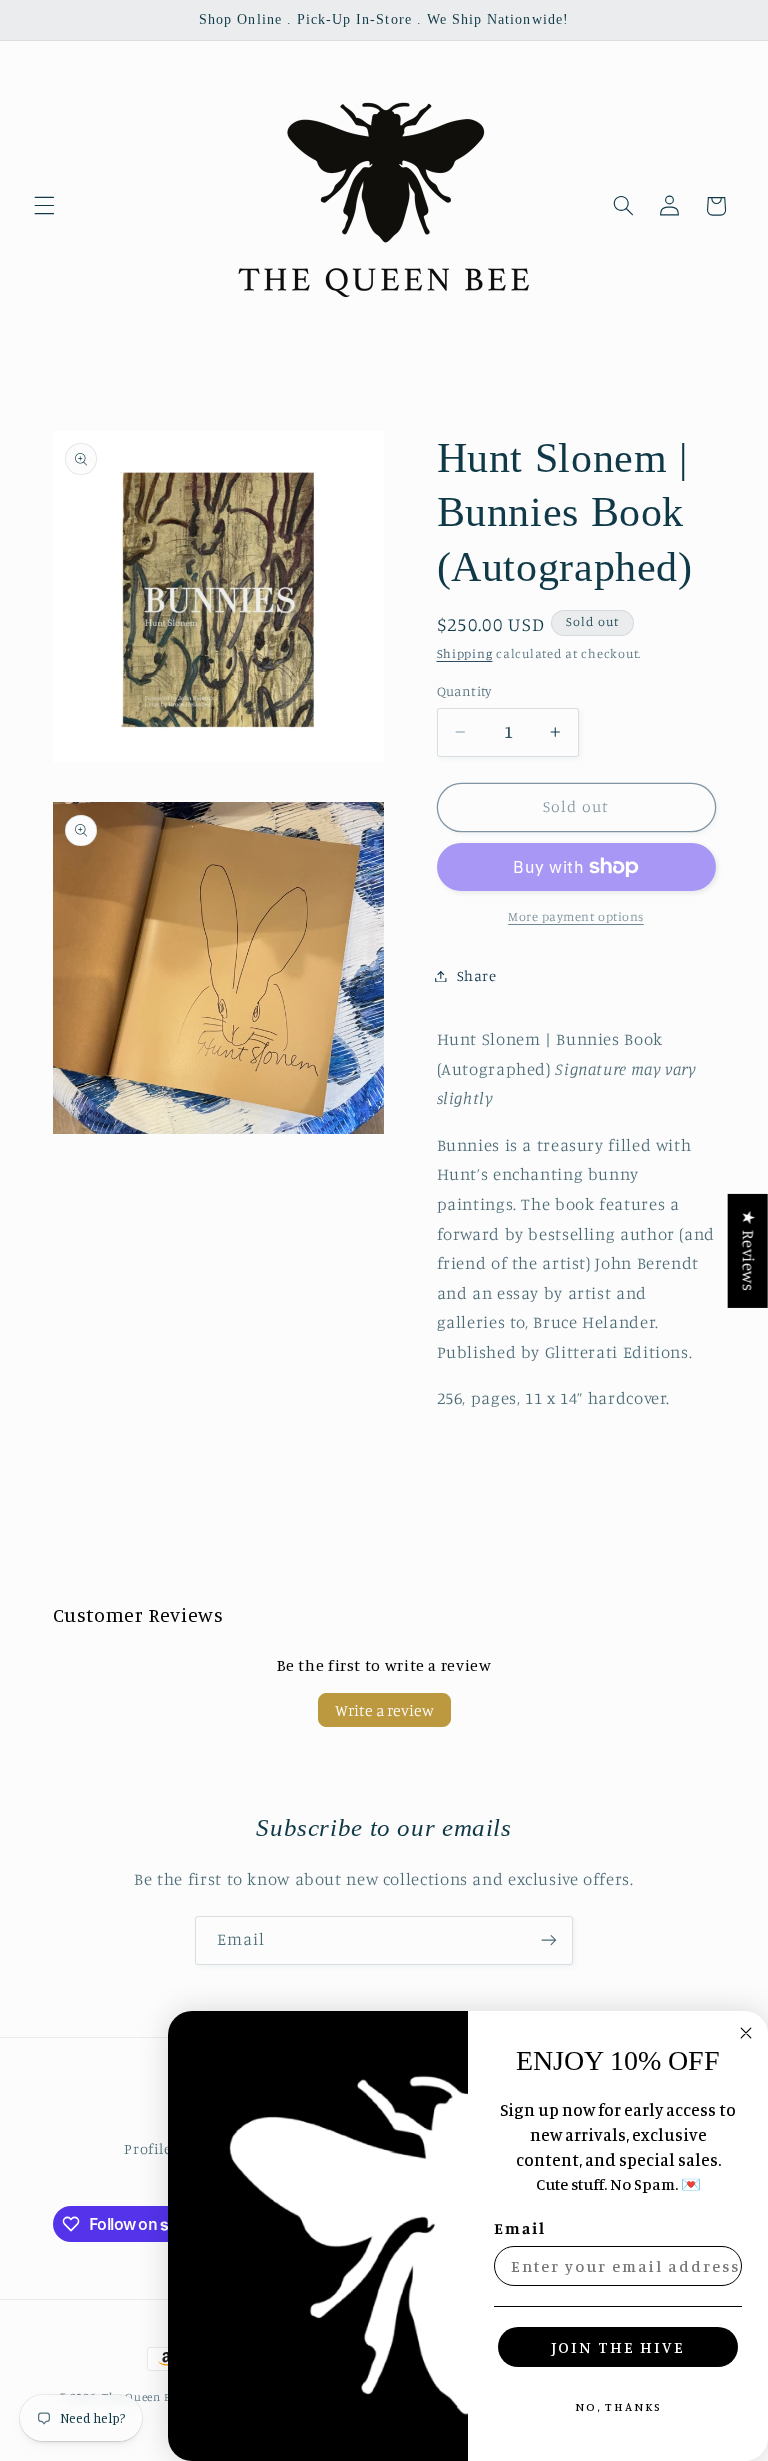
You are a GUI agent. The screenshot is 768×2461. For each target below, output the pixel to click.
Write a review (384, 1710)
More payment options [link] (576, 916)
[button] (44, 206)
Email (520, 2228)
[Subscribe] (549, 1940)
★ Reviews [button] (749, 1250)
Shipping (465, 653)
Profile (147, 2148)
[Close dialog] (746, 2033)
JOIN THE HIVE (618, 2347)
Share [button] (477, 975)
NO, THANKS (618, 2406)
